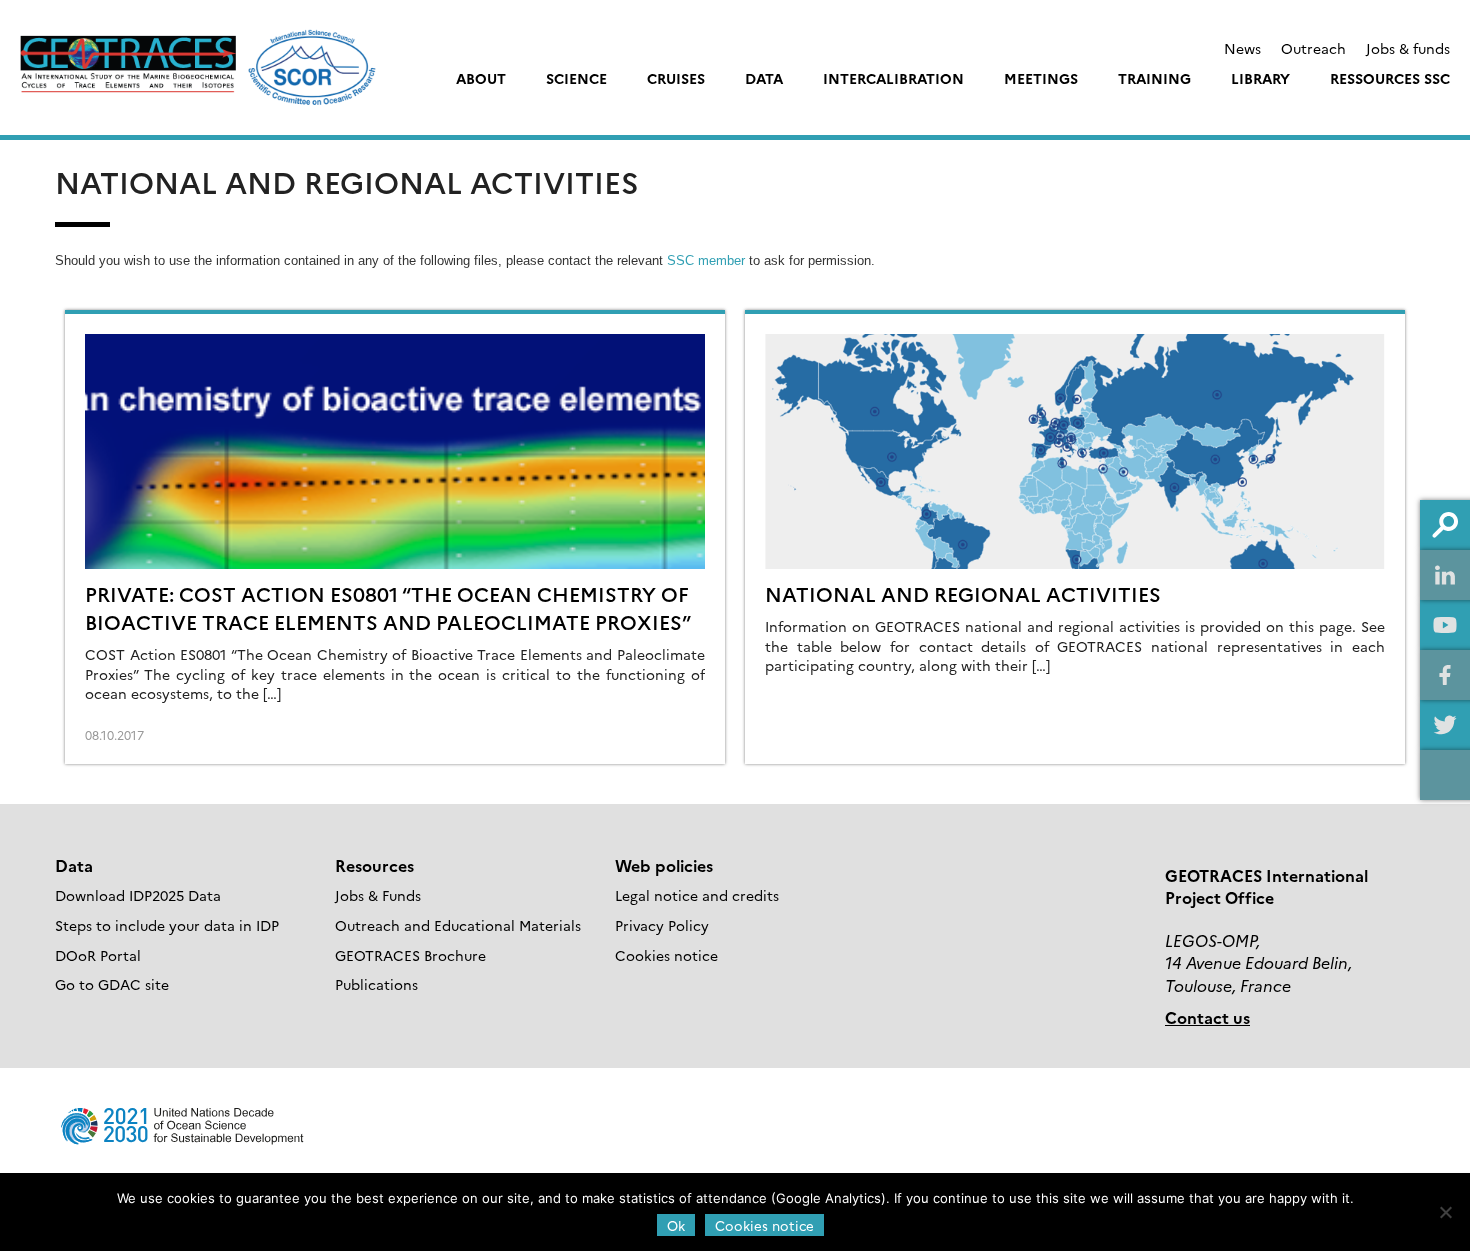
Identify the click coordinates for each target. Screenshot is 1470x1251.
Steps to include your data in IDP (167, 925)
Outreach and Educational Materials (458, 925)
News (1242, 48)
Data (764, 78)
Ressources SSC (1390, 78)
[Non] (1445, 1212)
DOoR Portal (98, 955)
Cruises (676, 78)
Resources (374, 865)
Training (1154, 78)
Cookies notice (666, 955)
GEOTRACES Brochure (410, 955)
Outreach (1313, 48)
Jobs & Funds (378, 895)
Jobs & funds (1408, 48)
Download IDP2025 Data (138, 895)
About (481, 78)
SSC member (706, 260)
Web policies (664, 865)
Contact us (1207, 1017)
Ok (676, 1225)
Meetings (1041, 78)
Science (576, 78)
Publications (376, 984)
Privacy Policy (662, 925)
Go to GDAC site (112, 984)
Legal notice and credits (697, 895)
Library (1260, 78)
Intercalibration (893, 78)
